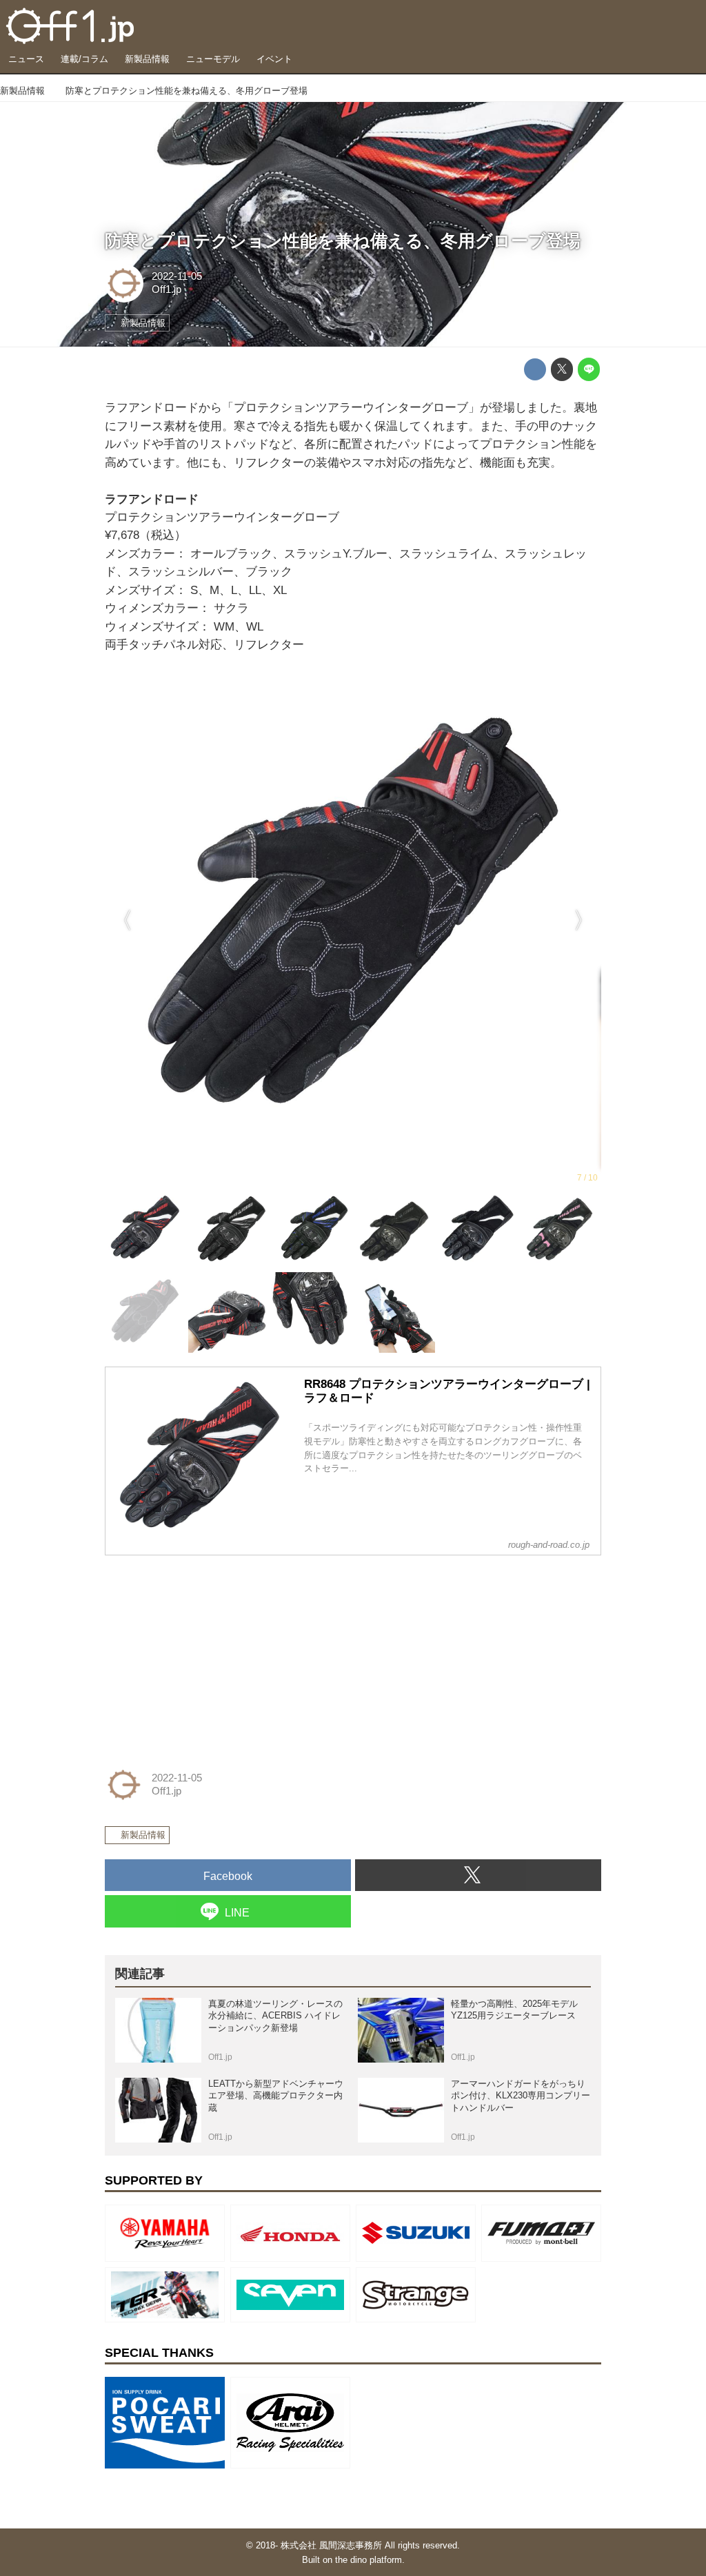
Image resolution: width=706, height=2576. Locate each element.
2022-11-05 (177, 276)
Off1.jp (167, 289)
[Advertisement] (208, 1653)
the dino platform (369, 2560)
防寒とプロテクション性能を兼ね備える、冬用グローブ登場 (343, 241)
